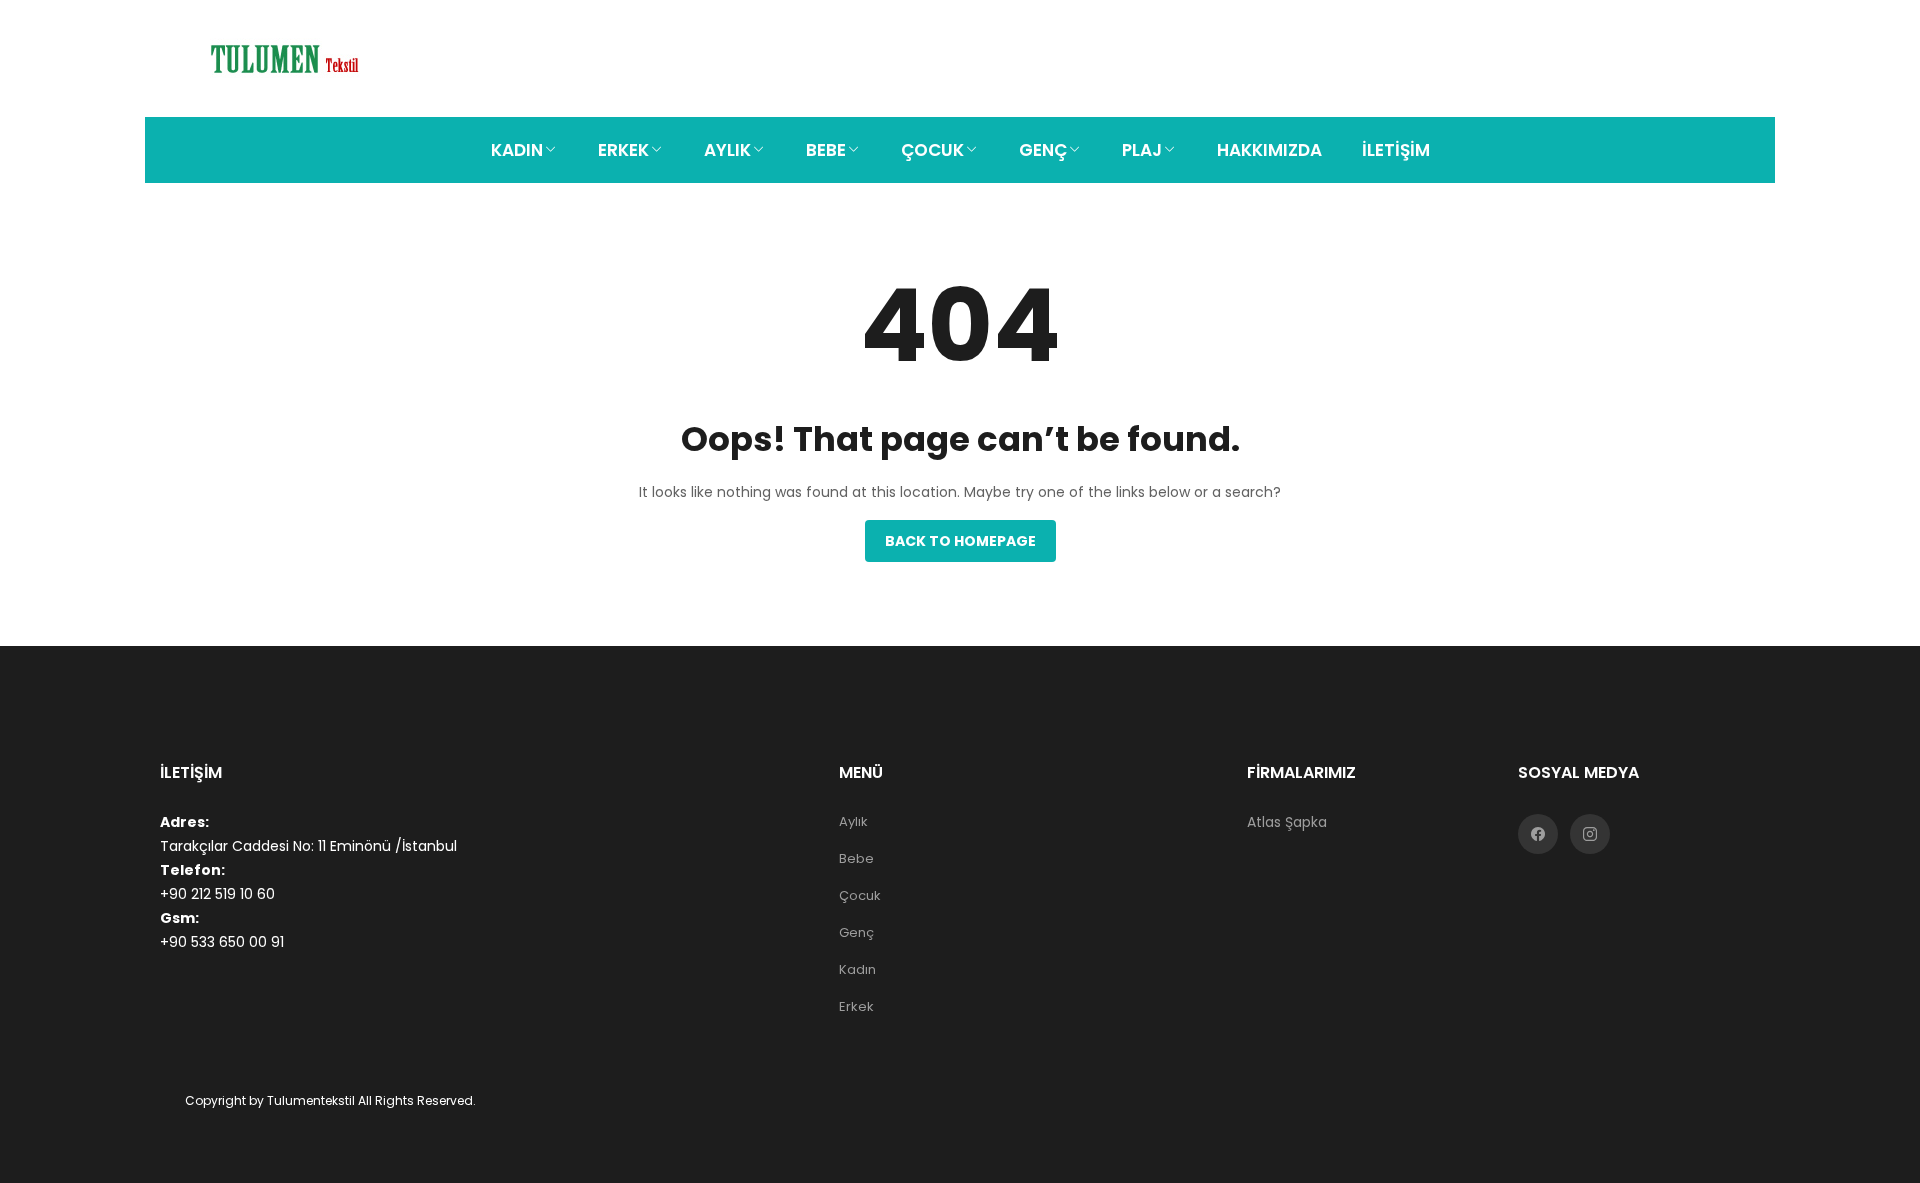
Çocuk (860, 895)
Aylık (853, 821)
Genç (856, 932)
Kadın (857, 969)
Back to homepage (960, 541)
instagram (1590, 834)
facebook (1538, 834)
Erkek (856, 1006)
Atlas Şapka (1287, 822)
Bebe (856, 858)
